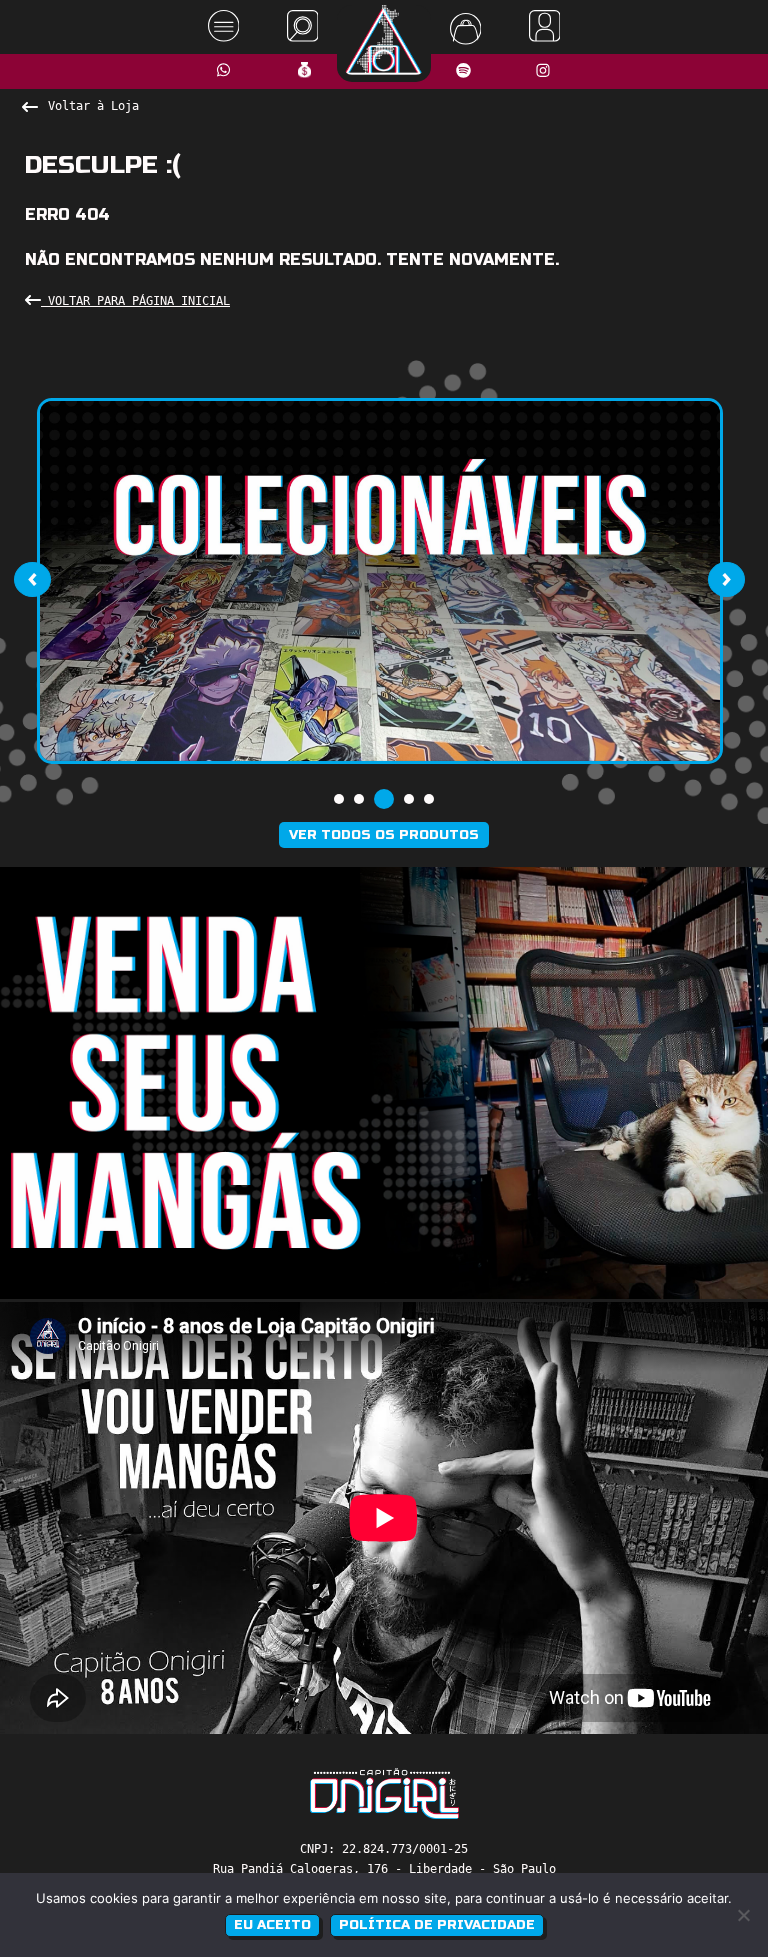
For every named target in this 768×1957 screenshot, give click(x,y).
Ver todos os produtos (384, 835)
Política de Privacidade (437, 1925)
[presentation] (32, 579)
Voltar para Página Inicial (135, 301)
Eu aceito (272, 1925)
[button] (339, 799)
